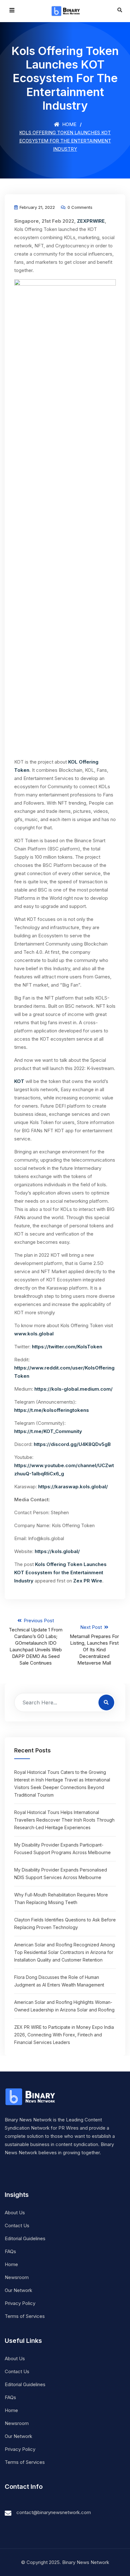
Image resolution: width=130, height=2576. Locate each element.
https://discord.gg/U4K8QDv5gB (72, 1444)
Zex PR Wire (88, 1581)
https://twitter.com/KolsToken (67, 1347)
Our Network (18, 2290)
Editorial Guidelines (25, 2238)
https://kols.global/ (57, 1551)
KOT (19, 1081)
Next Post (94, 1645)
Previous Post (36, 1642)
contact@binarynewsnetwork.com (54, 2512)
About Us (15, 2213)
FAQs (10, 2251)
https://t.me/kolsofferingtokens (52, 1410)
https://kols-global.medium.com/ (74, 1389)
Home (69, 124)
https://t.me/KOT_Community (48, 1431)
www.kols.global (34, 1334)
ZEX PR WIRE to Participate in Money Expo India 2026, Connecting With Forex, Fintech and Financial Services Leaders (64, 2035)
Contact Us (17, 2225)
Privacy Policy (20, 2303)
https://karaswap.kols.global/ (73, 1487)
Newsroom (17, 2277)
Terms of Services (25, 2316)
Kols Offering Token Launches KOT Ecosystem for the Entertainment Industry (60, 1572)
